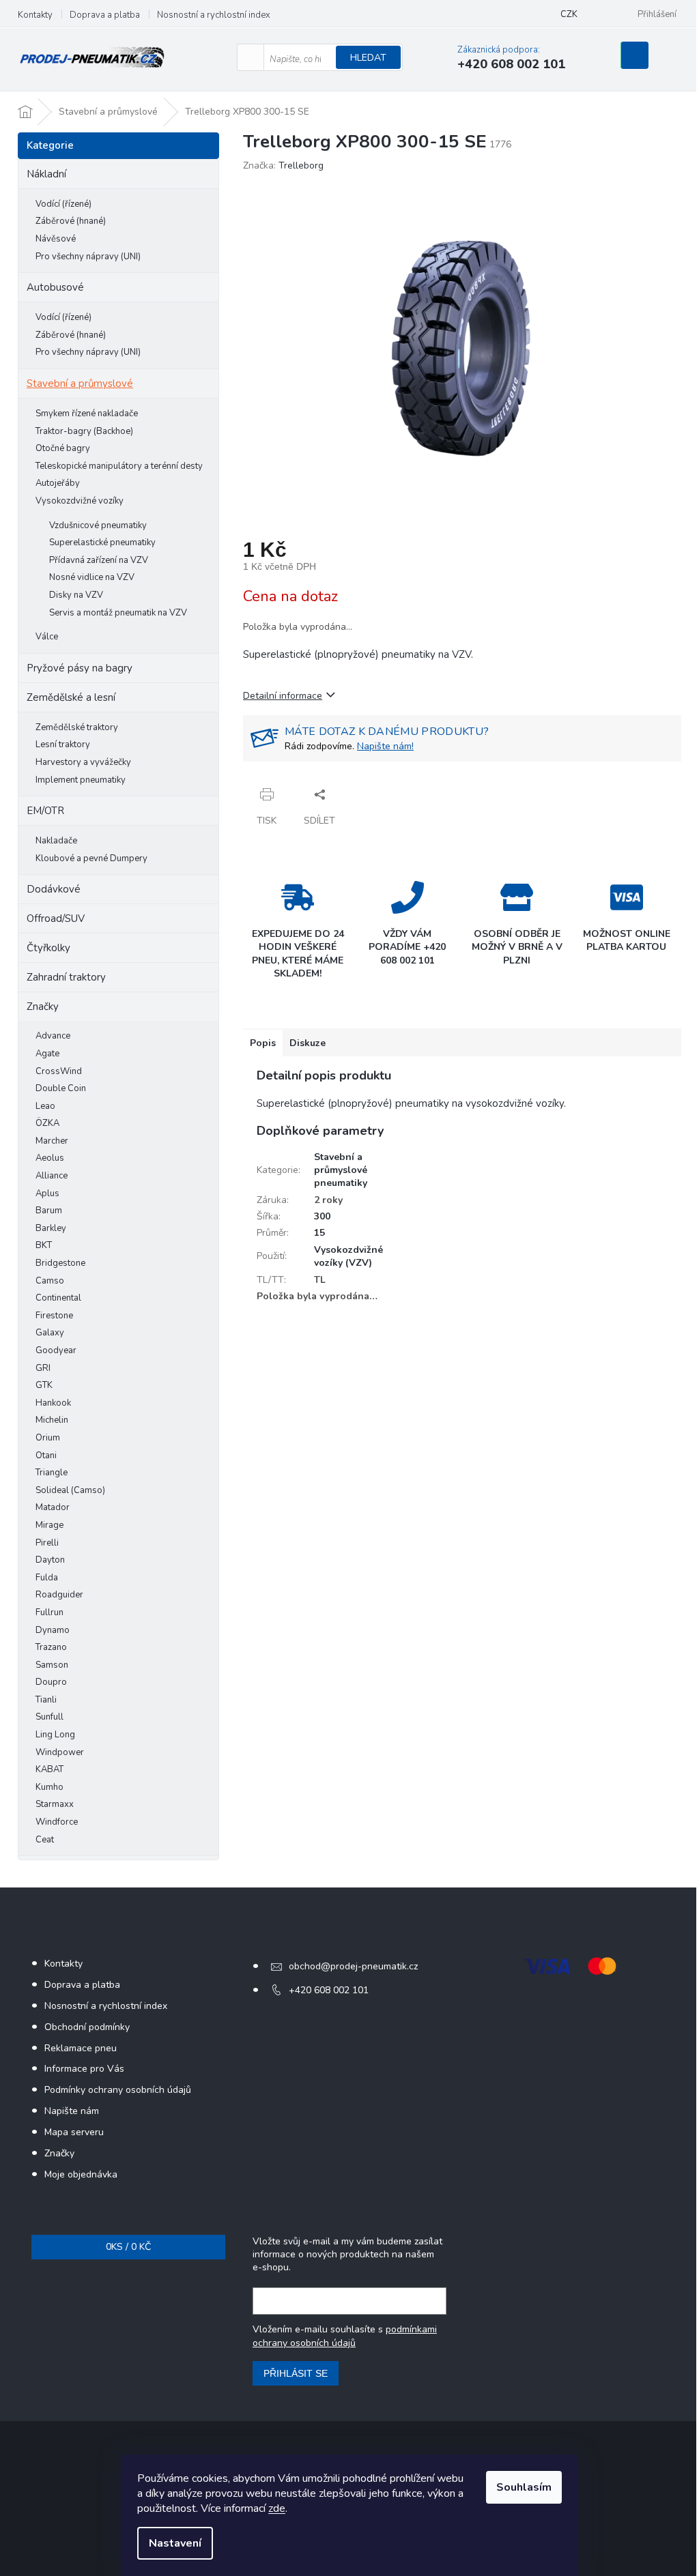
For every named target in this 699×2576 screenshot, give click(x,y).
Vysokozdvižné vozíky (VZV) (348, 1256)
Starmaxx (55, 1804)
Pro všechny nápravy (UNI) (88, 257)
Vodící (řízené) (63, 204)
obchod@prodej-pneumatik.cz (353, 1966)
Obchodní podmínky (87, 2027)
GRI (43, 1368)
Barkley (51, 1228)
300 (322, 1216)
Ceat (45, 1840)
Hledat (368, 58)
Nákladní (46, 174)
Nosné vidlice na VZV (92, 577)
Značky (43, 1007)
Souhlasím (524, 2487)
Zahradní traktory (66, 977)
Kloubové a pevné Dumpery (91, 858)
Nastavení (175, 2543)
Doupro (51, 1682)
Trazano (51, 1647)
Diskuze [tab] (308, 1043)
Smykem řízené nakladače (87, 414)
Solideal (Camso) (70, 1490)
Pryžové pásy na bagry (80, 668)
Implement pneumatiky (81, 780)
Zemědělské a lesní (71, 697)
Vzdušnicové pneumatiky (98, 525)
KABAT (49, 1769)
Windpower (60, 1752)
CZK (569, 14)
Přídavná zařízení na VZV (99, 560)
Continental (58, 1298)
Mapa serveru (74, 2132)
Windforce (57, 1822)
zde (277, 2508)
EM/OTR (45, 811)
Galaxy (50, 1333)
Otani (46, 1456)
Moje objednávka (81, 2174)
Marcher (52, 1141)
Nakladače (56, 841)
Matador (53, 1507)
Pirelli (47, 1543)
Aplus (47, 1193)
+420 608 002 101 (329, 1990)
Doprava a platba (105, 15)
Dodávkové (54, 889)
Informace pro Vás (84, 2069)
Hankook (53, 1403)
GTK (44, 1385)
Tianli (46, 1700)
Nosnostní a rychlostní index (214, 15)
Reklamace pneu (81, 2048)
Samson (52, 1665)
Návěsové (56, 239)
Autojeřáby (58, 483)
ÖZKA (47, 1123)
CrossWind (59, 1071)
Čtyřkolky (48, 948)
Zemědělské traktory (77, 727)
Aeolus (50, 1158)
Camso (50, 1281)
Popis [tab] (263, 1043)
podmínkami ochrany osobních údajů (345, 2336)
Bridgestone (60, 1263)
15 (319, 1233)
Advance (53, 1036)
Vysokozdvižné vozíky (80, 501)
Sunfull (49, 1717)
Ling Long (55, 1735)
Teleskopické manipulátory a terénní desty (119, 466)
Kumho (49, 1787)
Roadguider (59, 1595)
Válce (47, 637)
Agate (47, 1054)
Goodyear (56, 1350)
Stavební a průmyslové (80, 383)
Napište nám (72, 2111)
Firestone (54, 1316)
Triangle (52, 1473)
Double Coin (61, 1088)
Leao (45, 1106)
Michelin (52, 1420)
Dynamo (53, 1630)
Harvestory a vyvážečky (83, 762)
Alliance (52, 1176)
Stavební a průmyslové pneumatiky (341, 1170)
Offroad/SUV (56, 918)
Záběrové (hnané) (71, 221)
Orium (48, 1438)
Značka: (283, 165)
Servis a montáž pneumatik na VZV (118, 613)
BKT (44, 1245)
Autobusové (55, 287)
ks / (128, 2247)
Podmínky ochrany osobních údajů (118, 2090)
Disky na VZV (76, 595)
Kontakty (35, 15)
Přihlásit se (296, 2373)
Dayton (50, 1560)
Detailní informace (283, 696)
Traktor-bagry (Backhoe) (84, 431)
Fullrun (49, 1612)
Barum (49, 1211)
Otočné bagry (63, 448)
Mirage (49, 1525)
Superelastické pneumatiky (102, 542)
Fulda (47, 1578)
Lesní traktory (63, 744)
